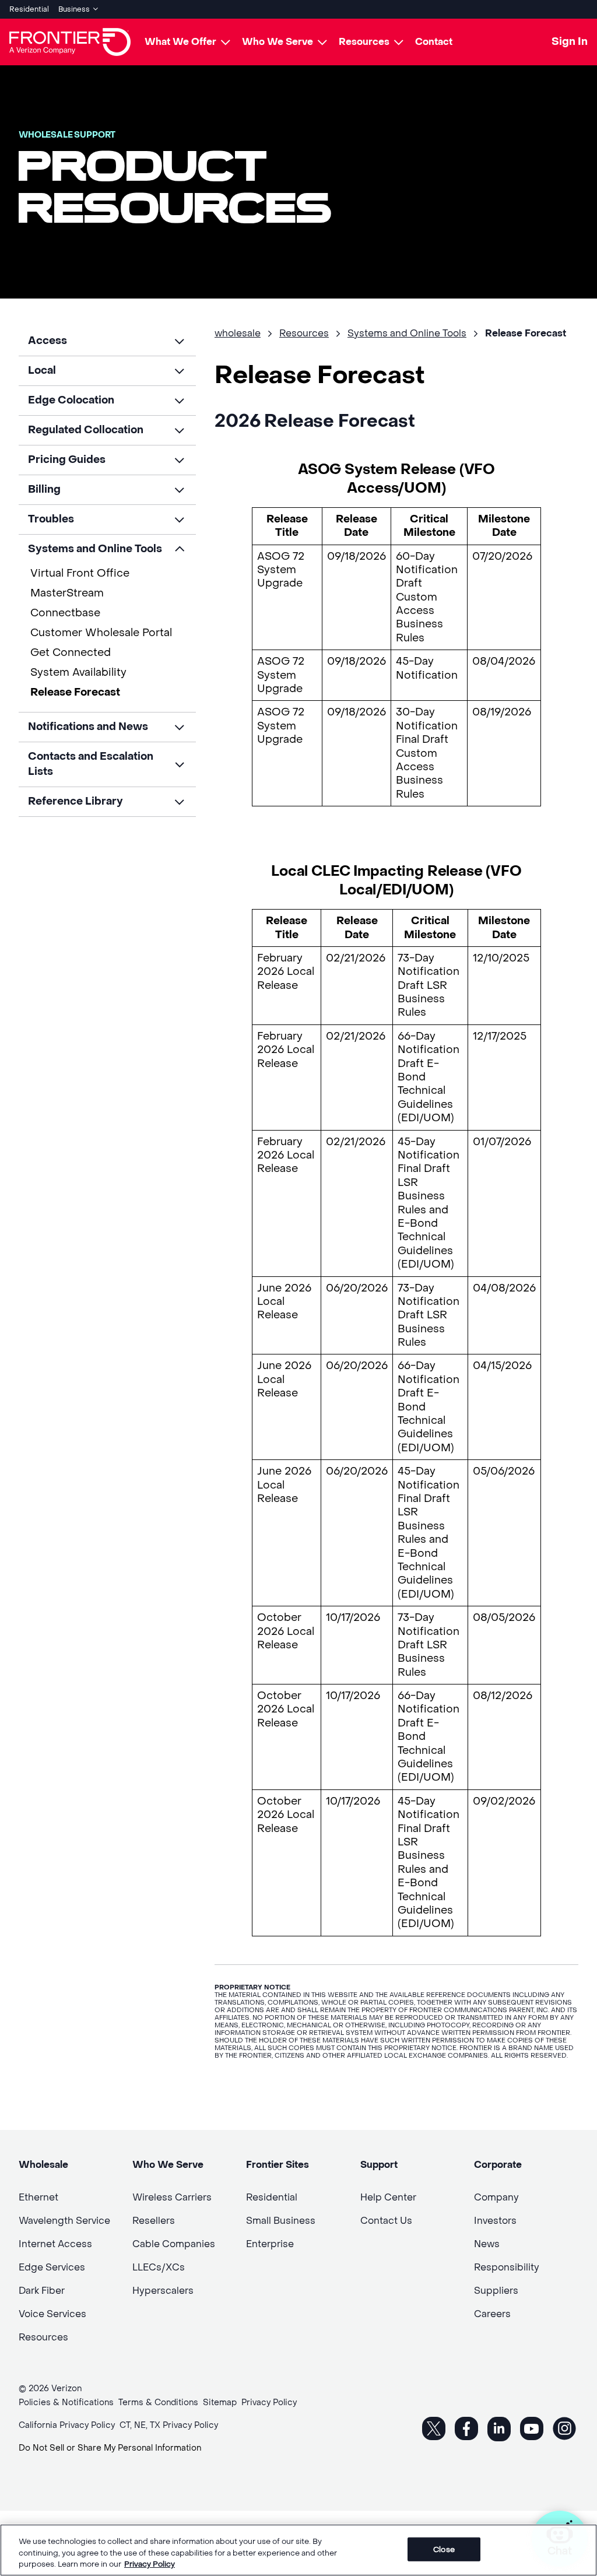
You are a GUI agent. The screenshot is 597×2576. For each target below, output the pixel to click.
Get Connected (71, 653)
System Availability (78, 673)
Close (444, 2549)
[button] (107, 341)
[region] (298, 2550)
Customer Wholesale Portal (101, 633)
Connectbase (65, 613)
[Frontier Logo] (70, 42)
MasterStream (67, 593)
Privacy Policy (150, 2564)
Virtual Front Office (80, 573)
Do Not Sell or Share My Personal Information (110, 2448)
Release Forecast (75, 692)
